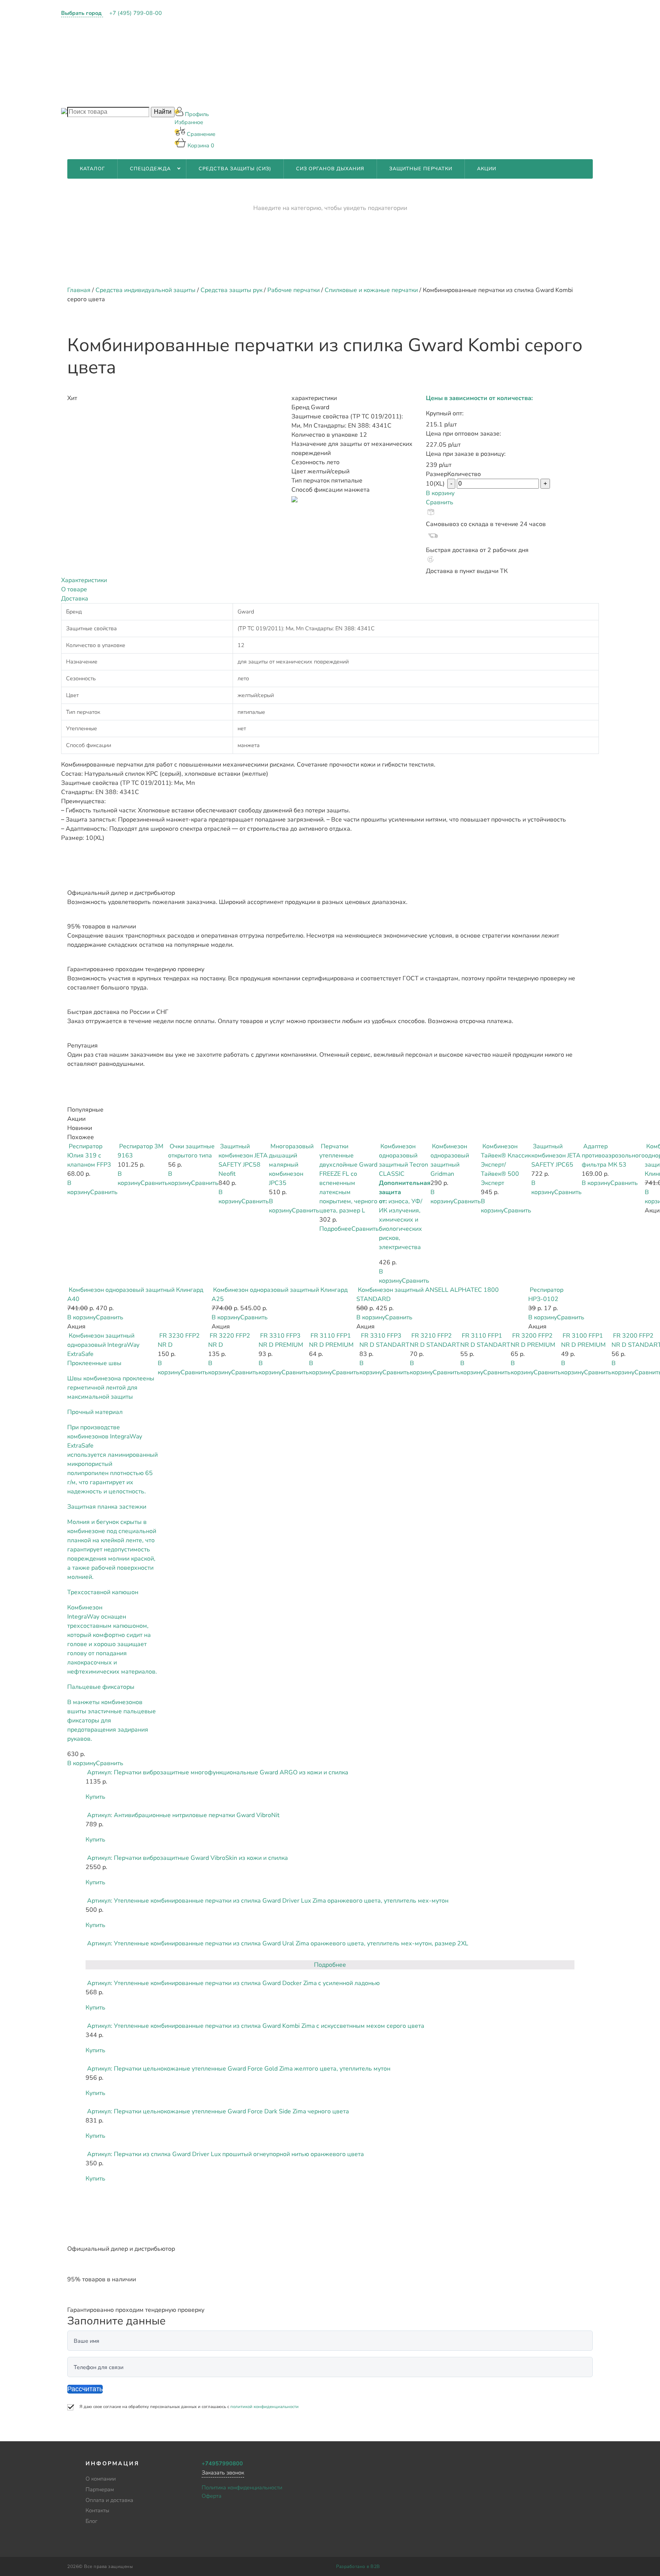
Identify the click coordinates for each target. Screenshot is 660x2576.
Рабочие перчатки (294, 290)
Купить (95, 1797)
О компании (193, 19)
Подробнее (335, 1229)
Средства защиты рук (231, 290)
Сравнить (440, 502)
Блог (182, 97)
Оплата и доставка (205, 58)
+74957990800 (222, 2463)
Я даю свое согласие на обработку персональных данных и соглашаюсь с (189, 2407)
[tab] (330, 580)
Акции (487, 169)
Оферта (212, 2496)
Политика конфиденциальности (242, 2487)
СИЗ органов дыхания (330, 169)
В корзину (440, 493)
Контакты (190, 77)
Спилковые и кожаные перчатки (371, 290)
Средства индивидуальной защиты (146, 290)
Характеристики (84, 580)
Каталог (92, 169)
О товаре (74, 589)
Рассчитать (85, 2389)
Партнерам (192, 38)
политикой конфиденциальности (264, 2407)
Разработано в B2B (358, 2566)
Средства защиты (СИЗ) (235, 169)
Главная (79, 290)
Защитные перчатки (421, 169)
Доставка (75, 599)
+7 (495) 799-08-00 (136, 13)
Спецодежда (150, 169)
